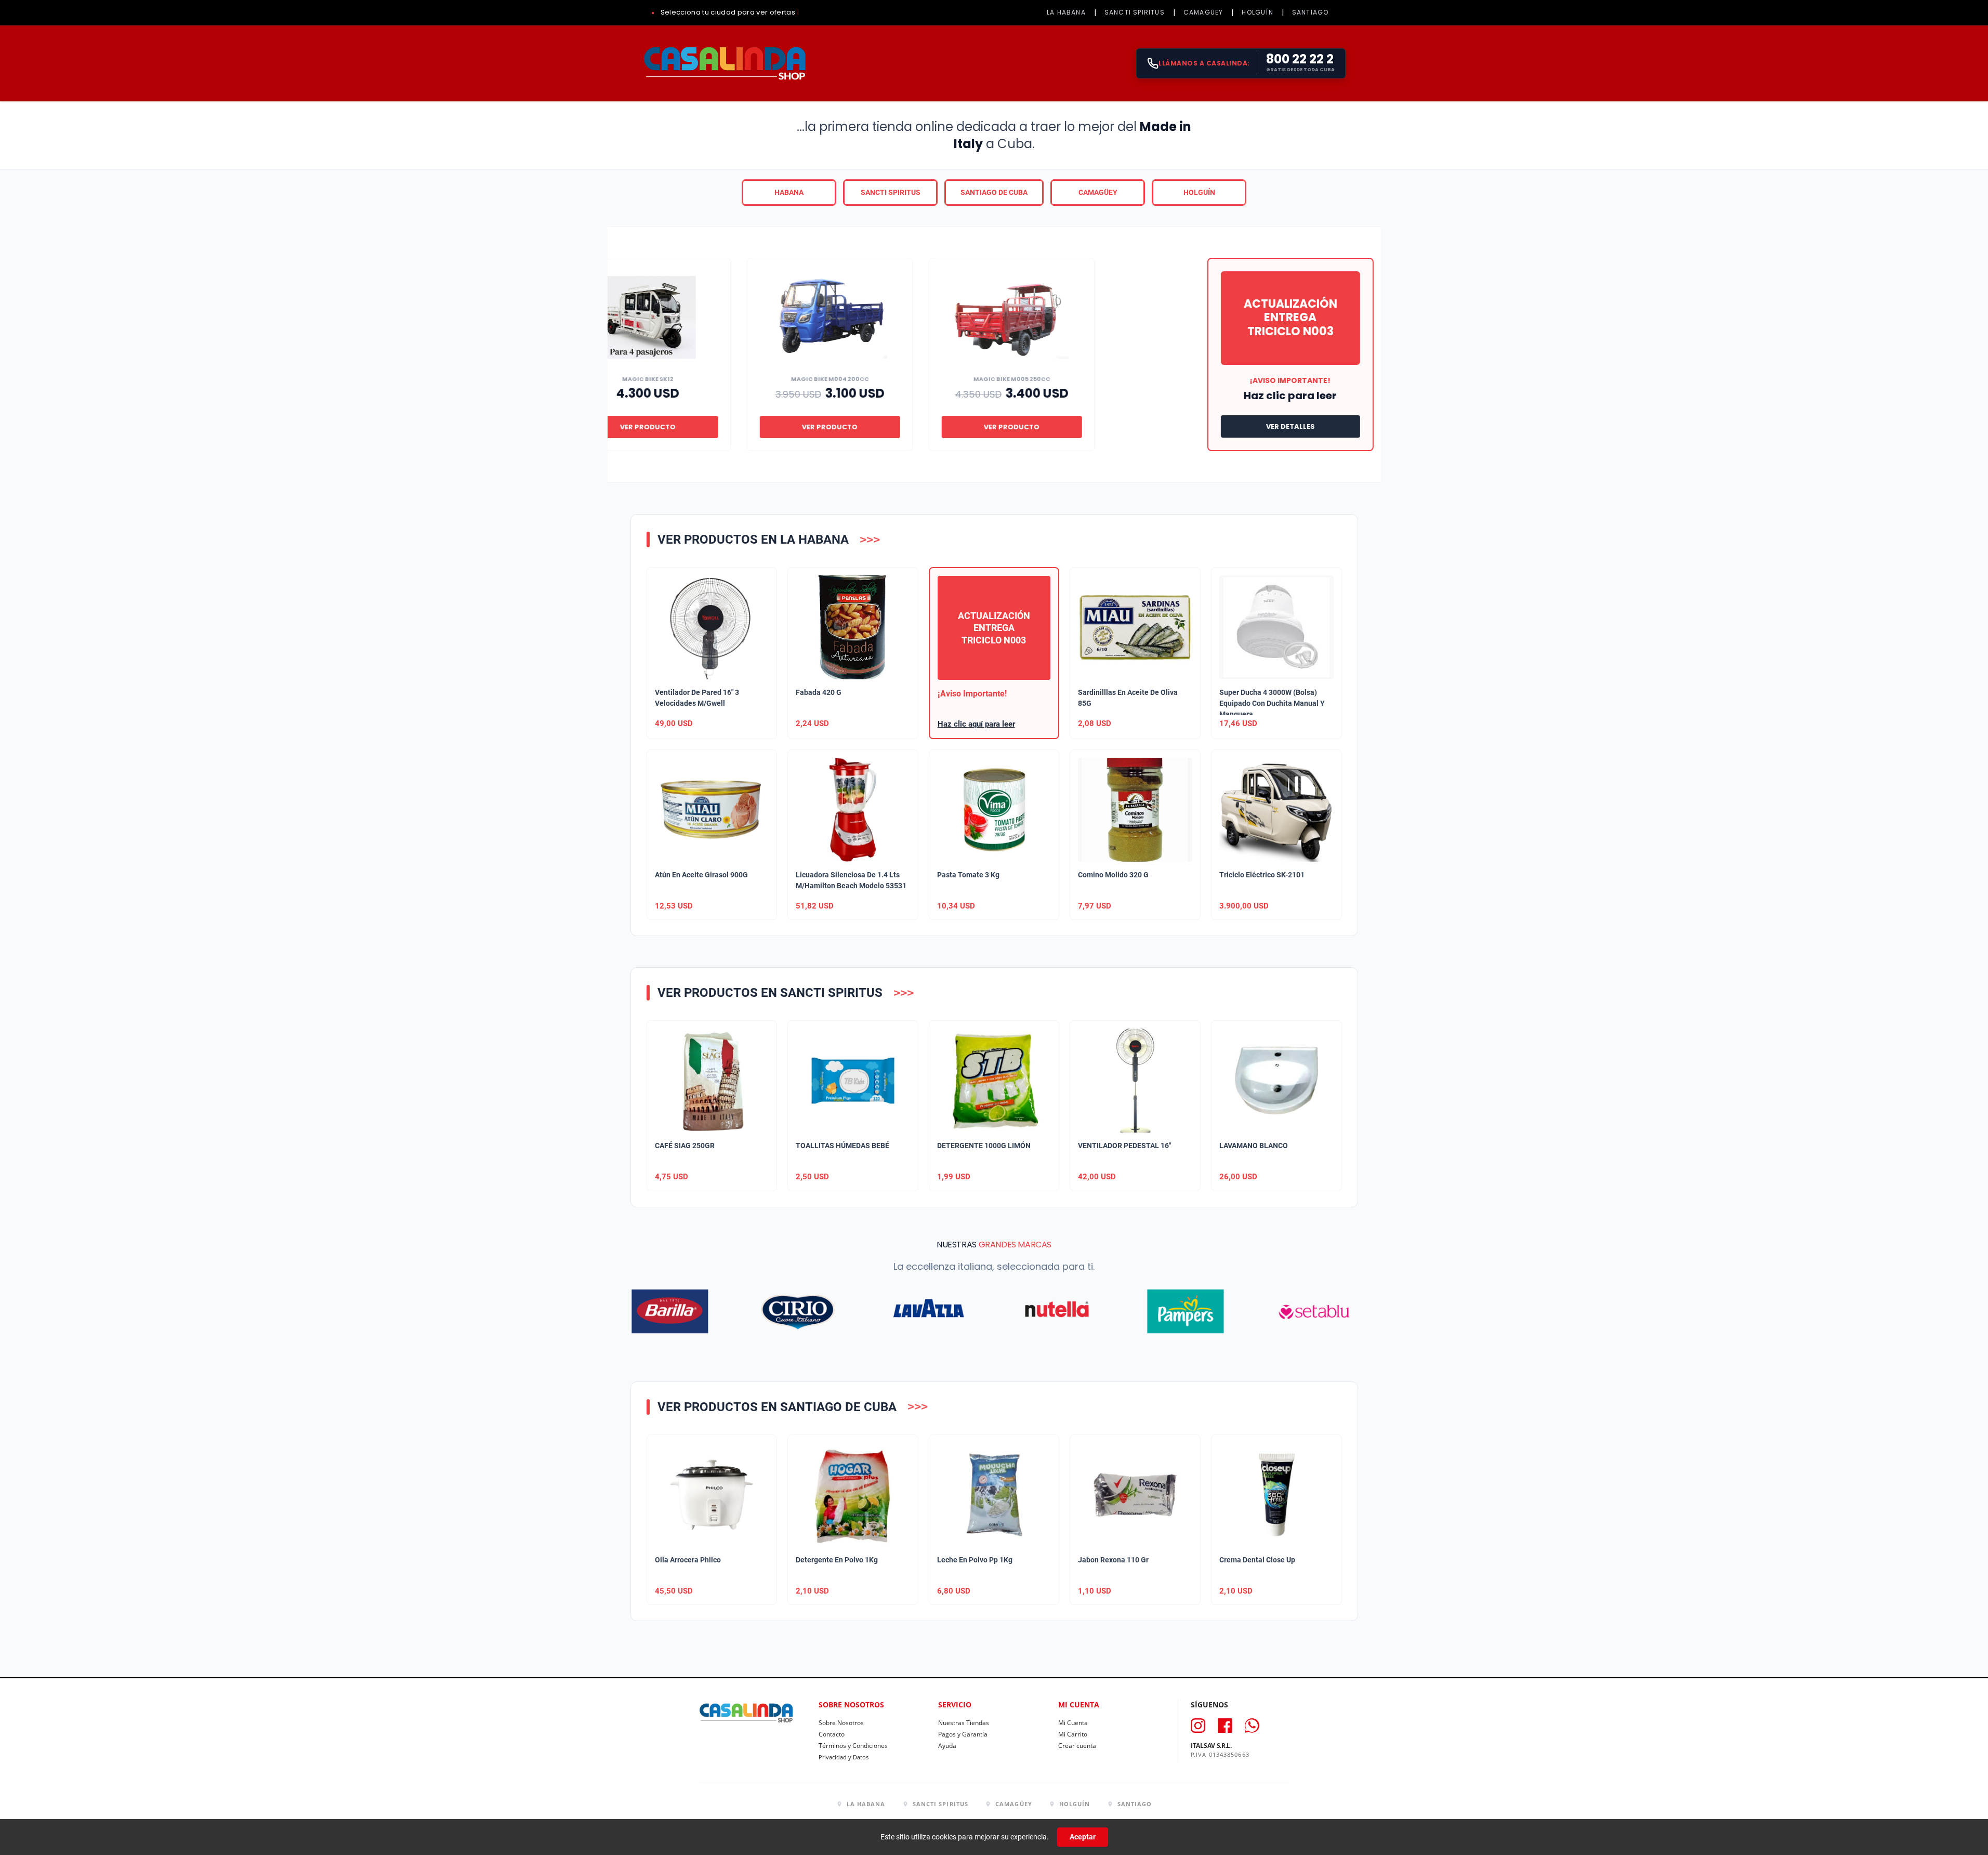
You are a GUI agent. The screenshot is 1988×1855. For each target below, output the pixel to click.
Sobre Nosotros (841, 1723)
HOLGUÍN (1257, 12)
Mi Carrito (1073, 1734)
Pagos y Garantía (963, 1734)
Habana (789, 192)
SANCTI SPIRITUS (1135, 12)
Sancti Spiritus (891, 192)
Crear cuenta (1077, 1746)
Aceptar (1083, 1837)
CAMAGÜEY (1203, 12)
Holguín (1199, 192)
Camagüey (1098, 192)
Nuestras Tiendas (964, 1723)
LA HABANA (1066, 12)
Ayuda (947, 1746)
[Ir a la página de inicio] (724, 63)
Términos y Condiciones (853, 1746)
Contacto (832, 1734)
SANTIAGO (1311, 12)
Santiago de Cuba (994, 192)
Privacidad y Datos (844, 1757)
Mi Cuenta (1073, 1723)
